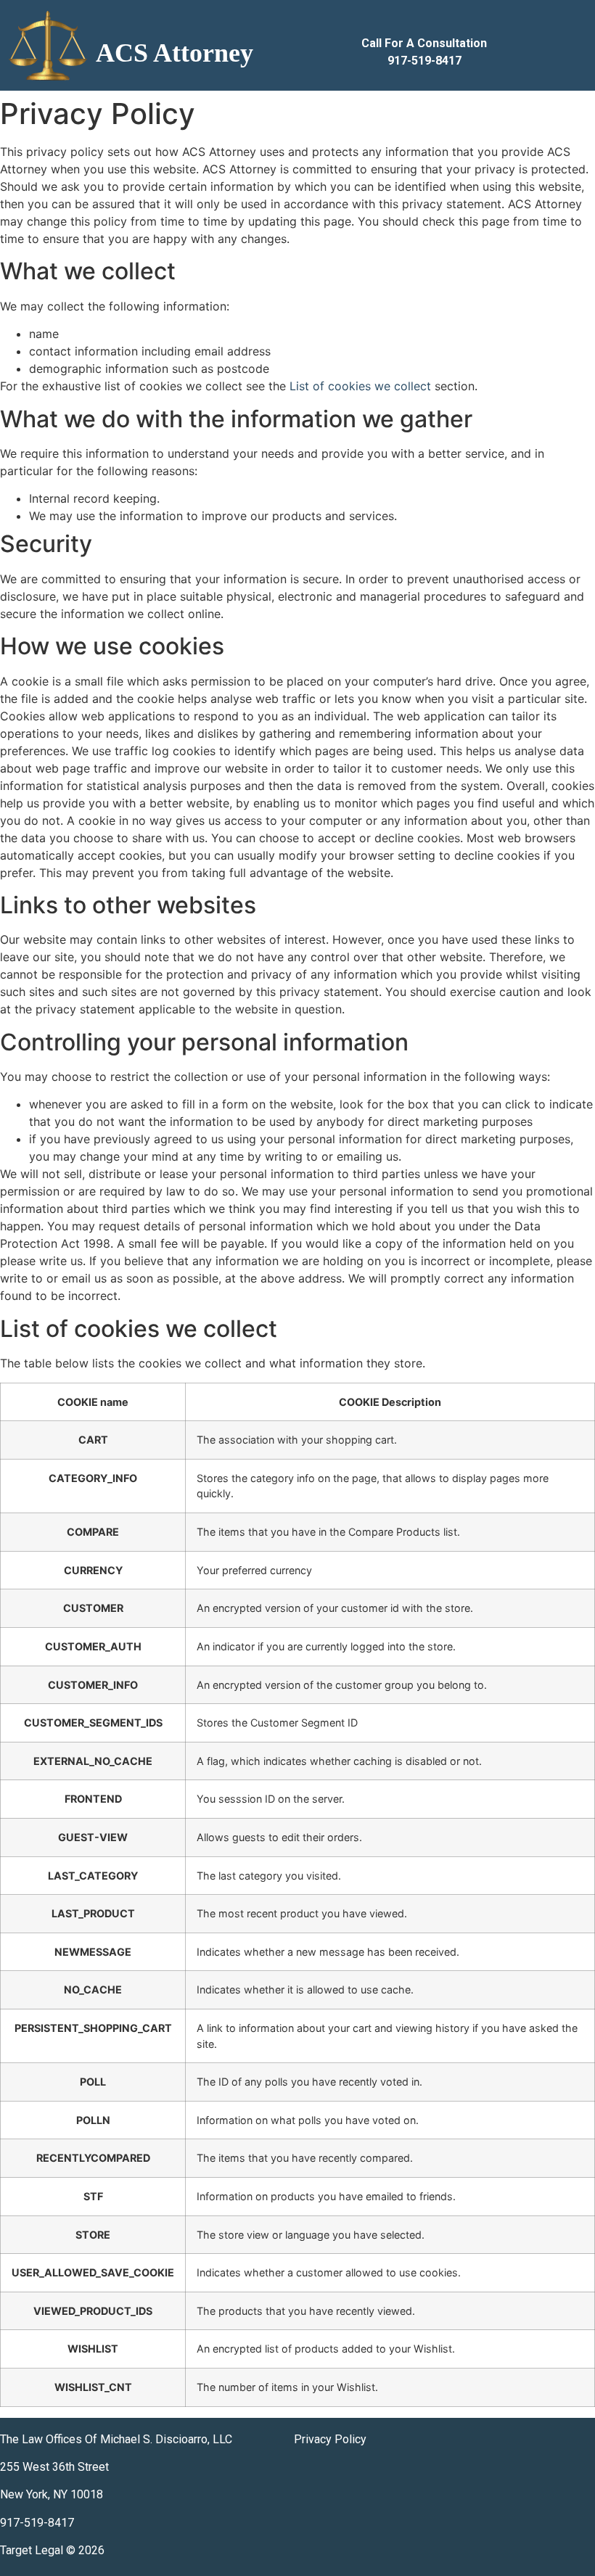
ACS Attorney (175, 53)
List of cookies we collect (360, 386)
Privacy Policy (330, 2439)
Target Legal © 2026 (52, 2550)
